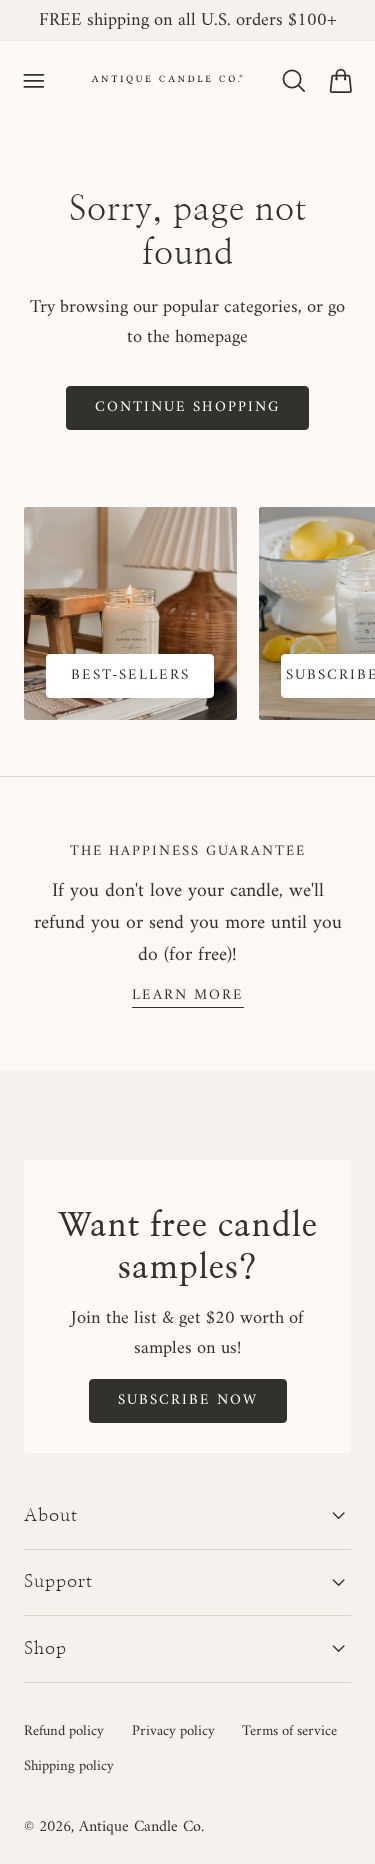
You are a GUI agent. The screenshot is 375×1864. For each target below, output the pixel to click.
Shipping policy (69, 1766)
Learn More (188, 995)
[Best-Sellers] (130, 613)
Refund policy (64, 1731)
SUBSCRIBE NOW (188, 1400)
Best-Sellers (130, 675)
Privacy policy (173, 1731)
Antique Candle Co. (141, 1827)
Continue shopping (187, 407)
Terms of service (289, 1731)
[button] (34, 81)
